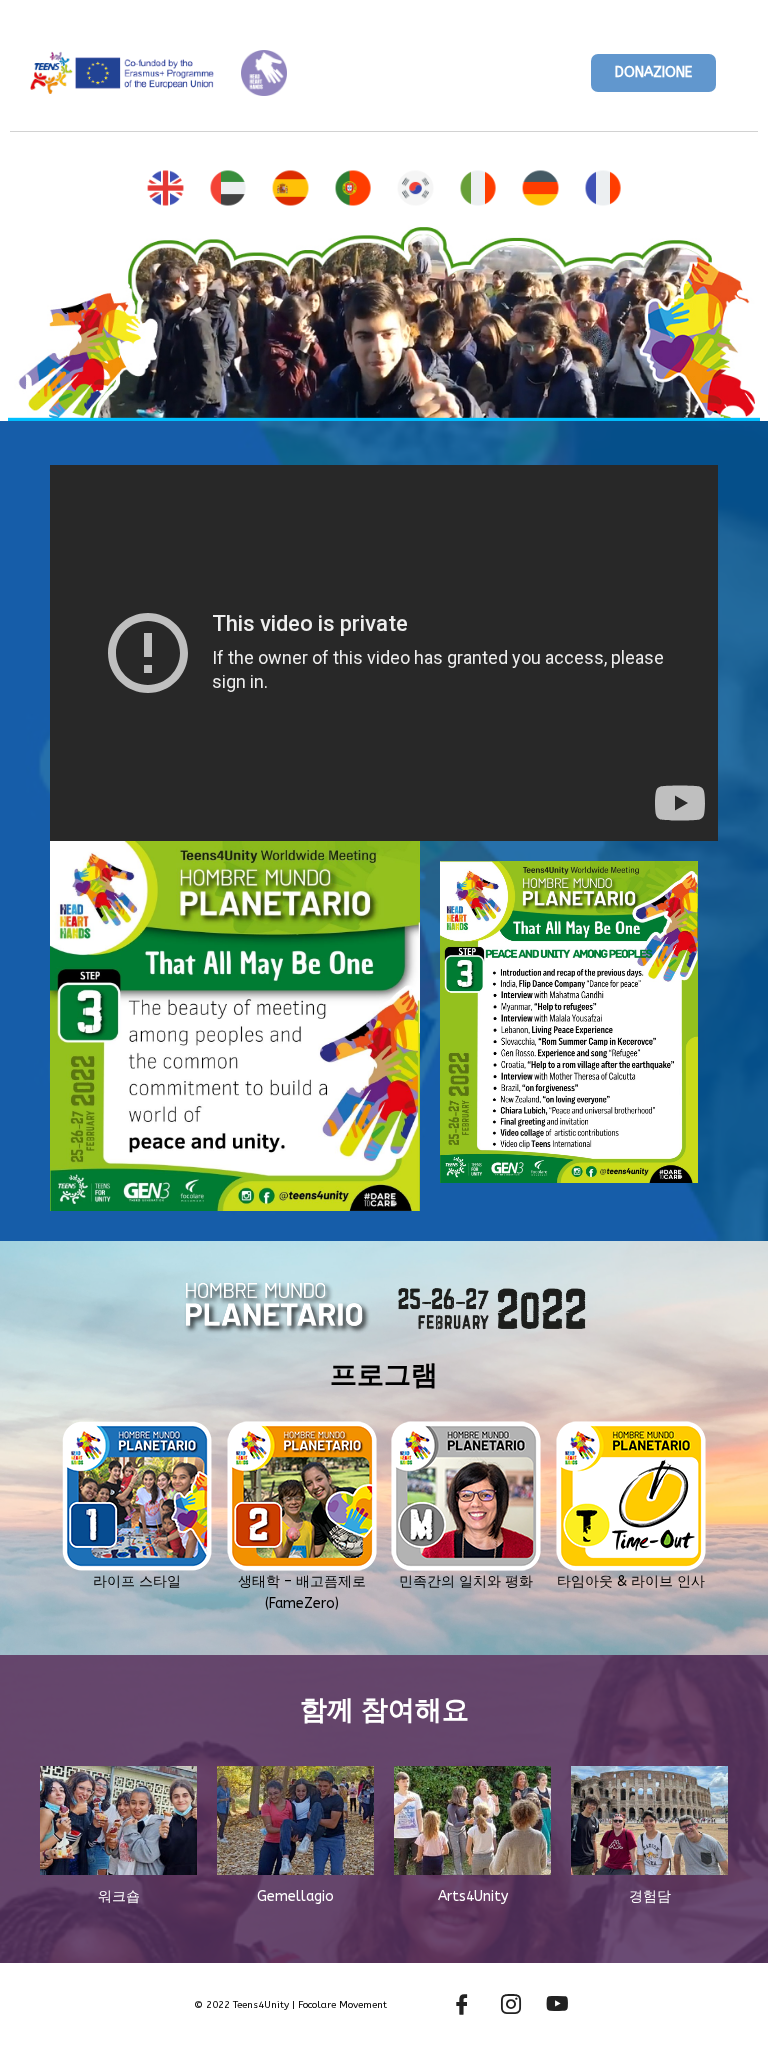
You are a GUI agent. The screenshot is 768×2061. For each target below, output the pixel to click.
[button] (653, 73)
